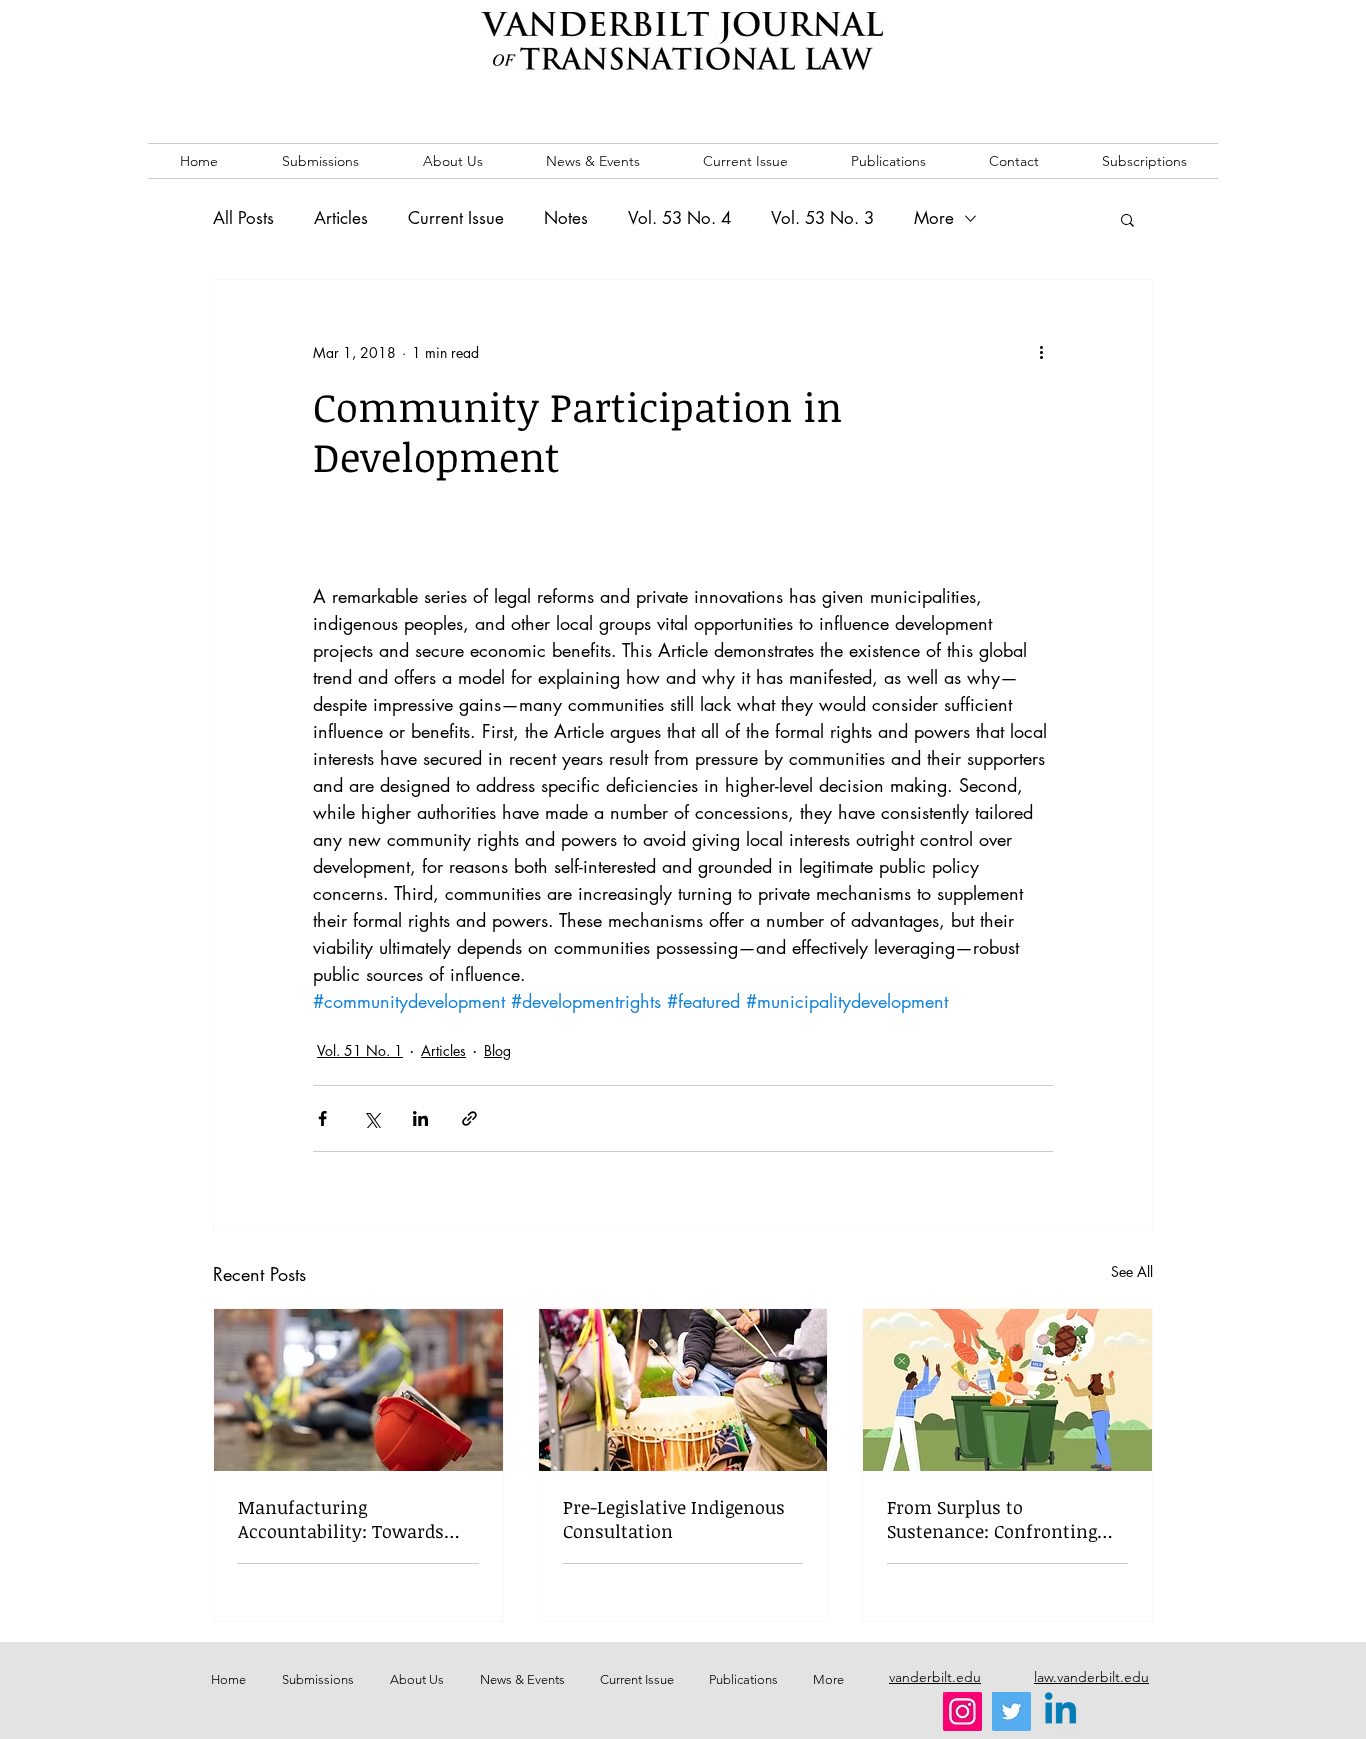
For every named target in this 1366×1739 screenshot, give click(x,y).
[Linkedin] (1060, 1711)
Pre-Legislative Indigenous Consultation (674, 1519)
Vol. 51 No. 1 (360, 1050)
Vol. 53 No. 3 (822, 218)
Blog (497, 1050)
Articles (341, 218)
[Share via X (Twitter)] (371, 1118)
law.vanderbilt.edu (1091, 1677)
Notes (566, 218)
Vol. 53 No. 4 (679, 218)
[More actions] (1041, 352)
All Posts (243, 218)
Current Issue (456, 218)
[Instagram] (962, 1711)
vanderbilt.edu (935, 1677)
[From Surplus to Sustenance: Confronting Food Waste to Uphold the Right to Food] (1007, 1390)
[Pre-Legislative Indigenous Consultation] (683, 1390)
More (934, 218)
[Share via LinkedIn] (420, 1118)
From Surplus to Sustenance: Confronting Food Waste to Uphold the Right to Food (995, 1519)
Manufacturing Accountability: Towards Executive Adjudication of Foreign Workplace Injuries (352, 1519)
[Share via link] (469, 1118)
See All (1132, 1271)
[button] (1127, 219)
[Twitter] (1011, 1711)
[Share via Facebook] (322, 1118)
